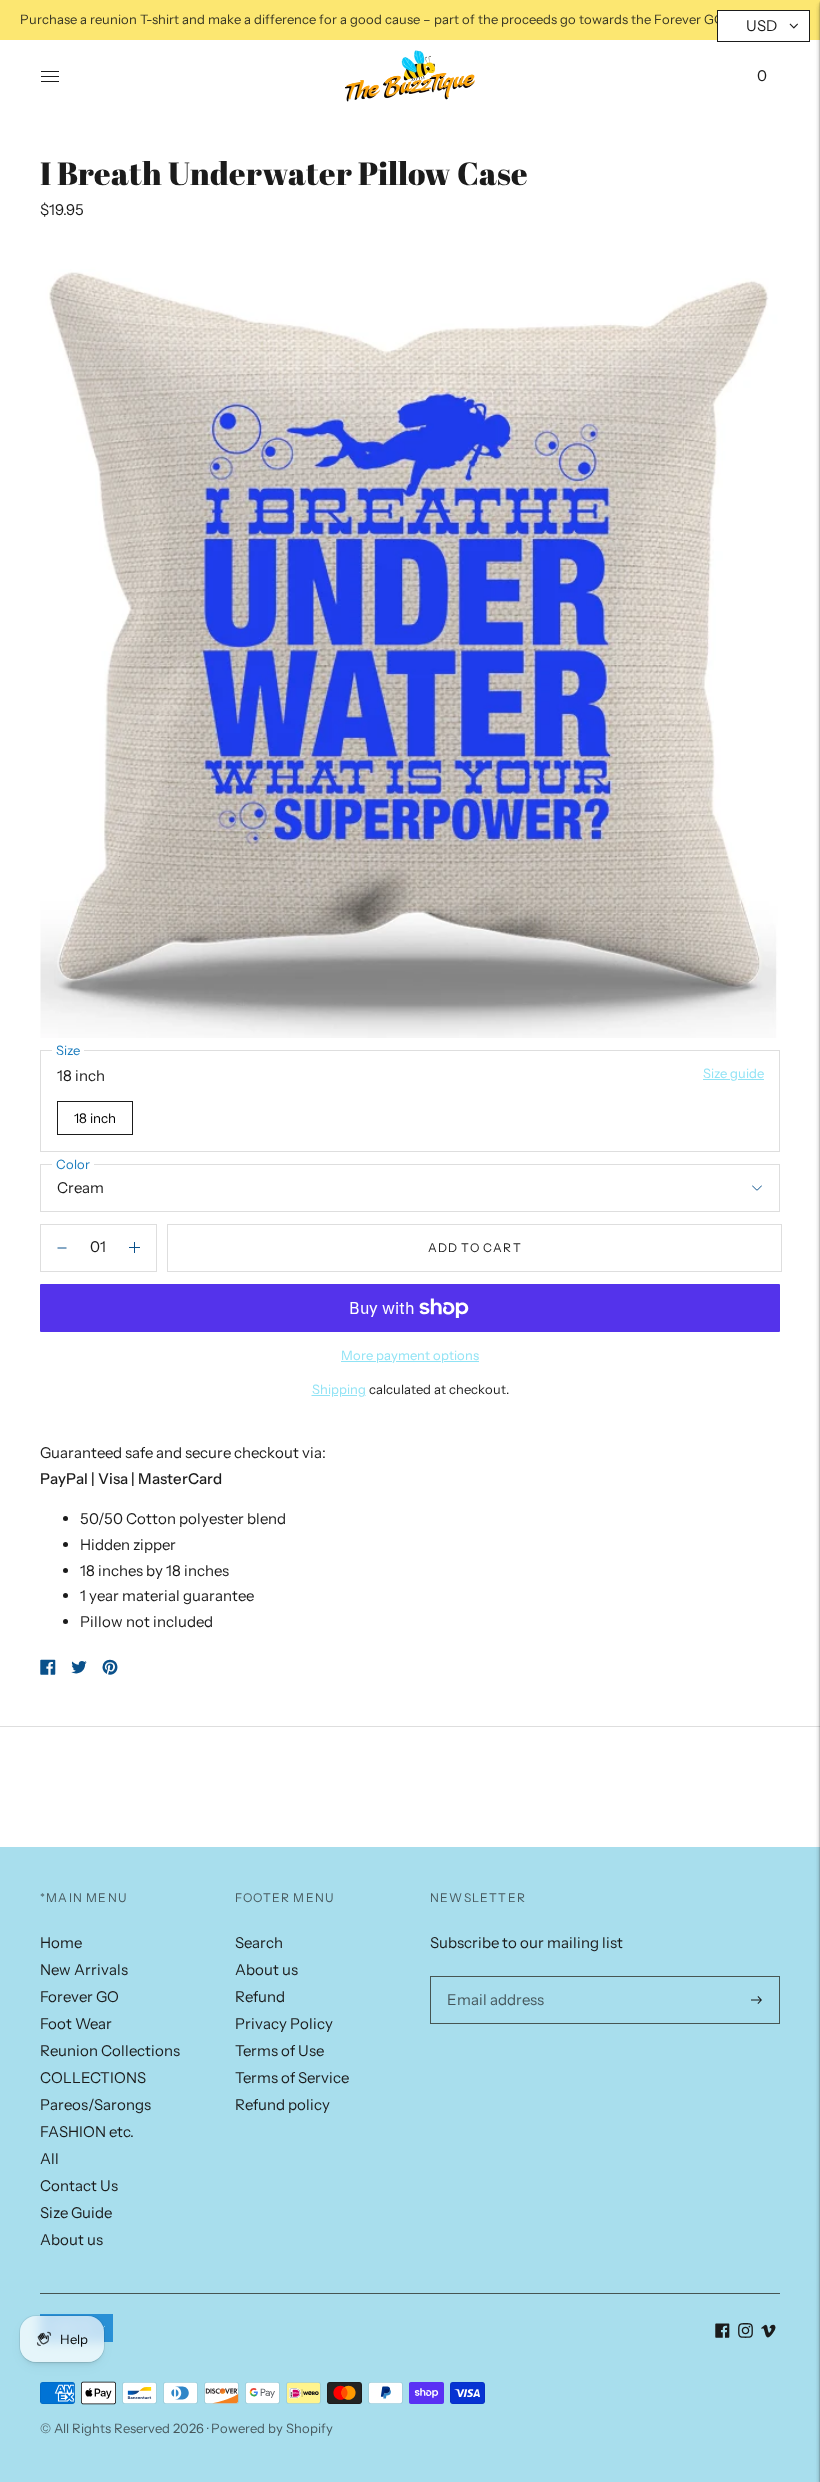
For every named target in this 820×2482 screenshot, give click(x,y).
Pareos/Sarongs (95, 2104)
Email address (491, 1976)
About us (71, 2239)
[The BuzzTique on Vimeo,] (768, 2332)
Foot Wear (76, 2023)
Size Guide (76, 2212)
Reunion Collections (110, 2050)
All (49, 2158)
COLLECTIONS (93, 2077)
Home (61, 1942)
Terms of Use (279, 2050)
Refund (260, 1996)
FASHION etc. (87, 2131)
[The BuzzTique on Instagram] (745, 2332)
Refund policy (282, 2104)
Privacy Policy (284, 2023)
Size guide (733, 1073)
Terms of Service (292, 2077)
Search (259, 1942)
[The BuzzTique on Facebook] (722, 2332)
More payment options (410, 1355)
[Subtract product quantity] (134, 1248)
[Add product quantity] (62, 1248)
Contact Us (79, 2185)
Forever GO (79, 1996)
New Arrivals (84, 1969)
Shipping (339, 1389)
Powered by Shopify (272, 2428)
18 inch (95, 1118)
